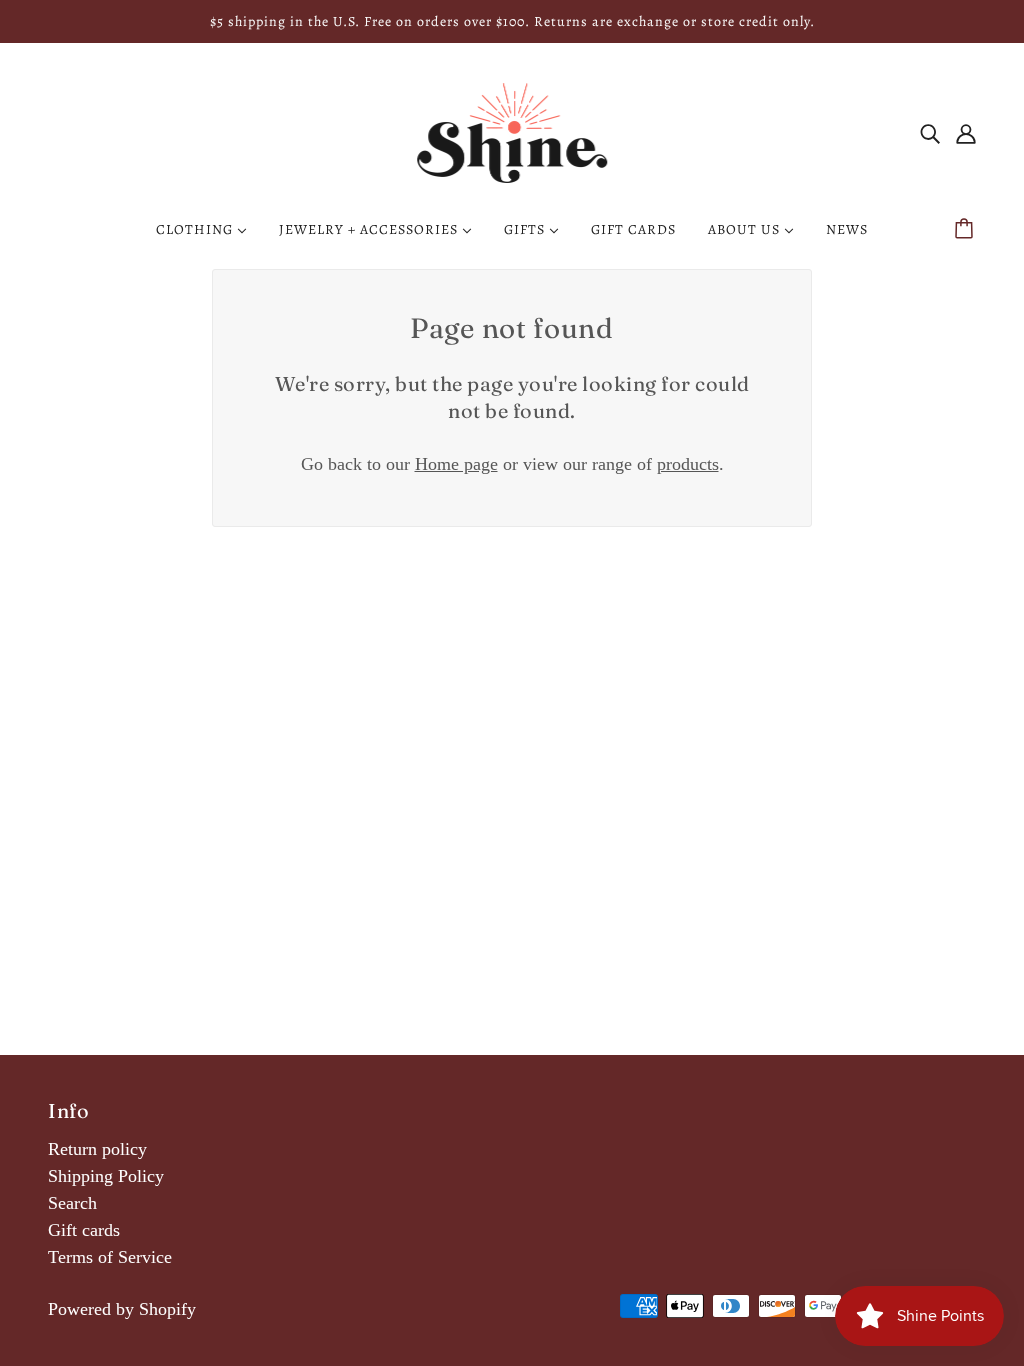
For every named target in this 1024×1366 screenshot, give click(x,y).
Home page (456, 464)
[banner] (512, 131)
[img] (930, 133)
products (688, 464)
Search (72, 1203)
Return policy (97, 1149)
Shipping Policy (106, 1176)
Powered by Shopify (122, 1309)
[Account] (966, 133)
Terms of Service (110, 1257)
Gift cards (84, 1230)
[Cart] (967, 230)
